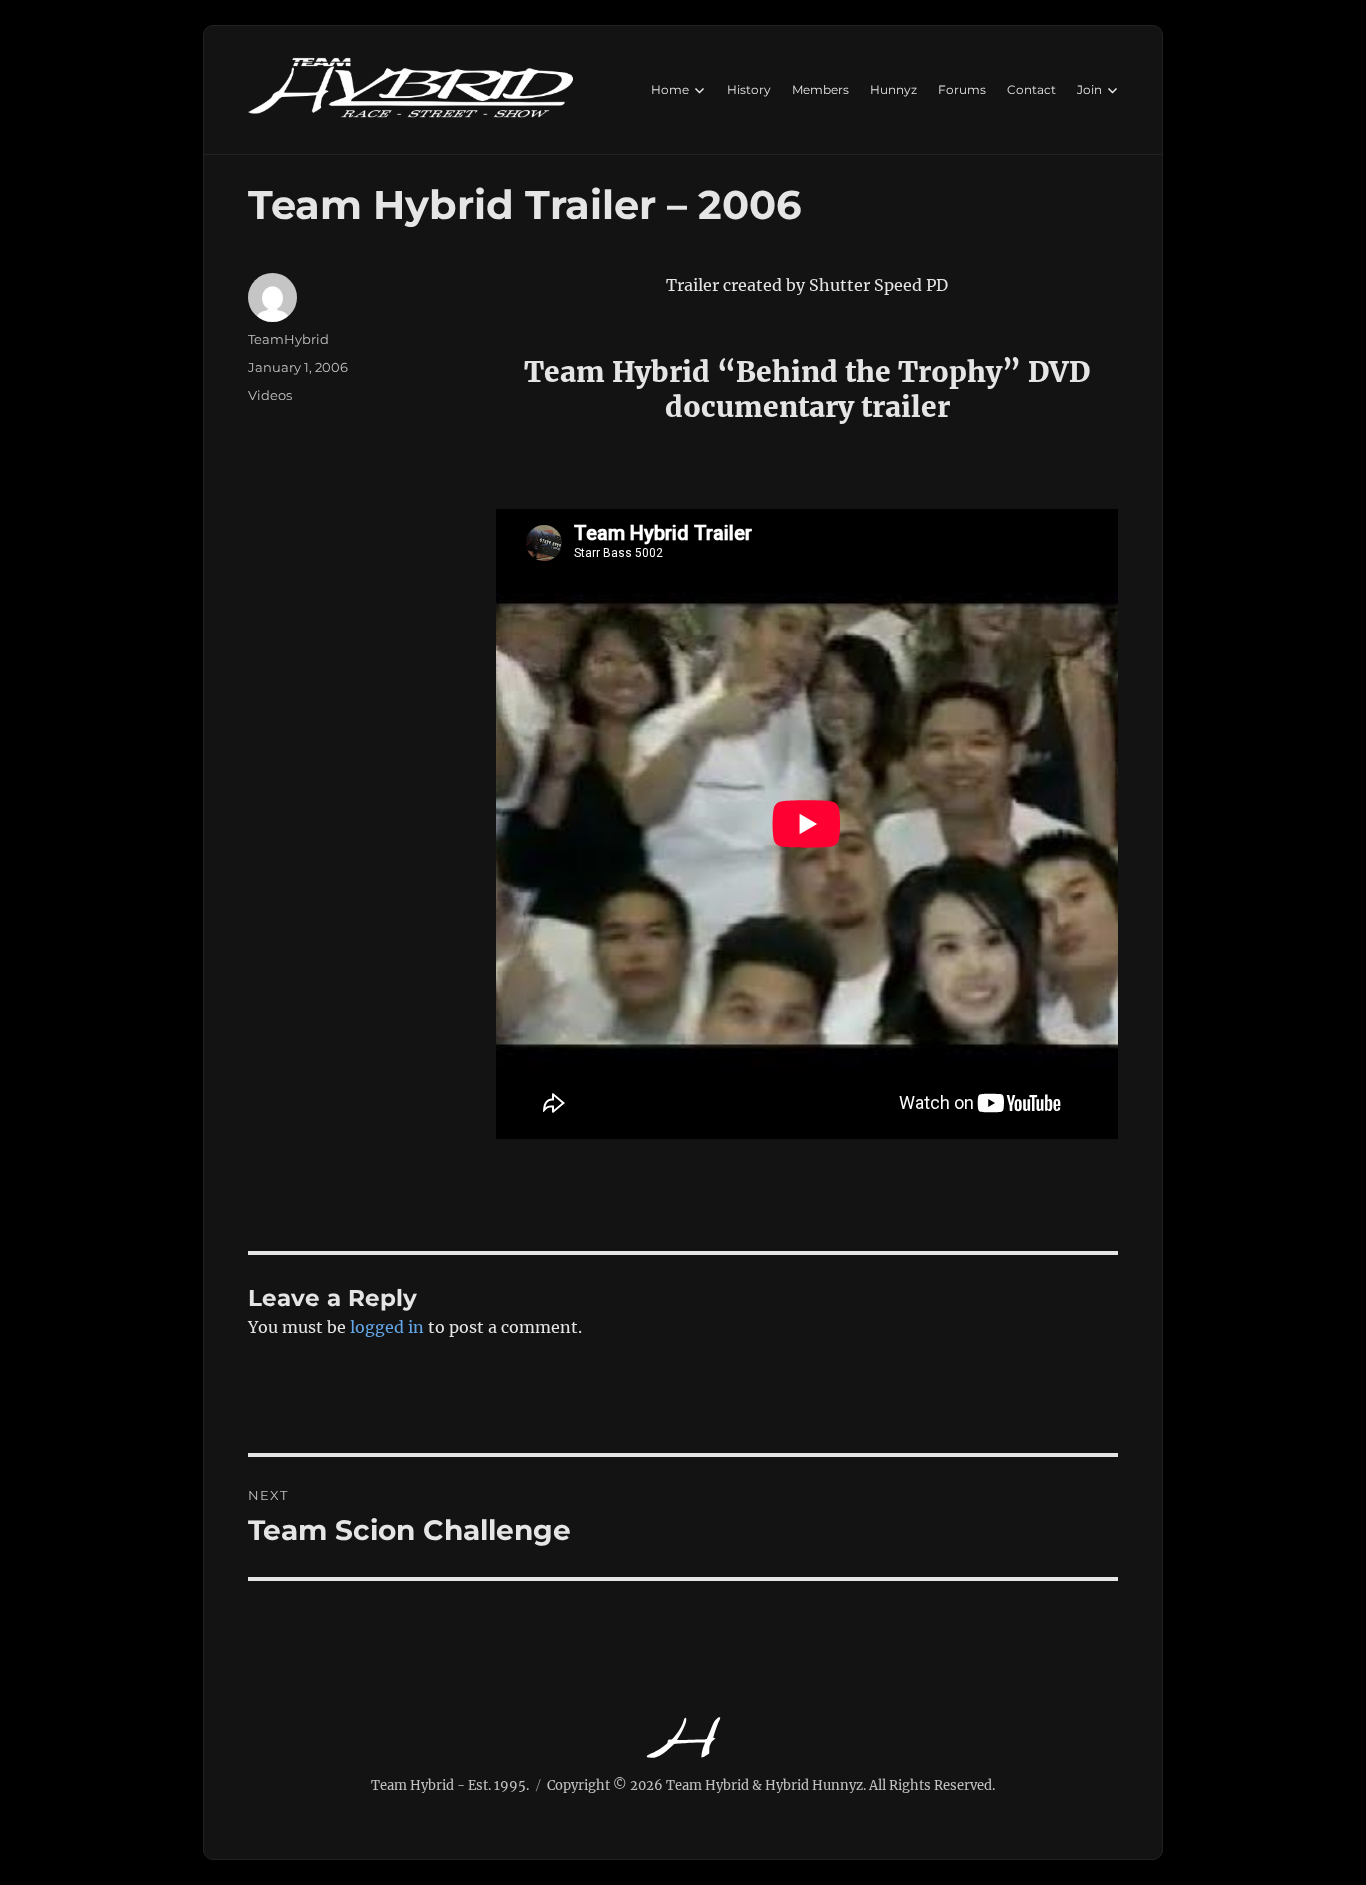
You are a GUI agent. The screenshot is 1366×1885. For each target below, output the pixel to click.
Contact (1031, 89)
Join (1089, 89)
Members (820, 89)
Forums (962, 89)
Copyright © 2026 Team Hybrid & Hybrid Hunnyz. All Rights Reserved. (771, 1785)
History (749, 89)
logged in (387, 1327)
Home (670, 89)
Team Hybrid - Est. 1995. (450, 1785)
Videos (270, 395)
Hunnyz (893, 89)
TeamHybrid (288, 339)
